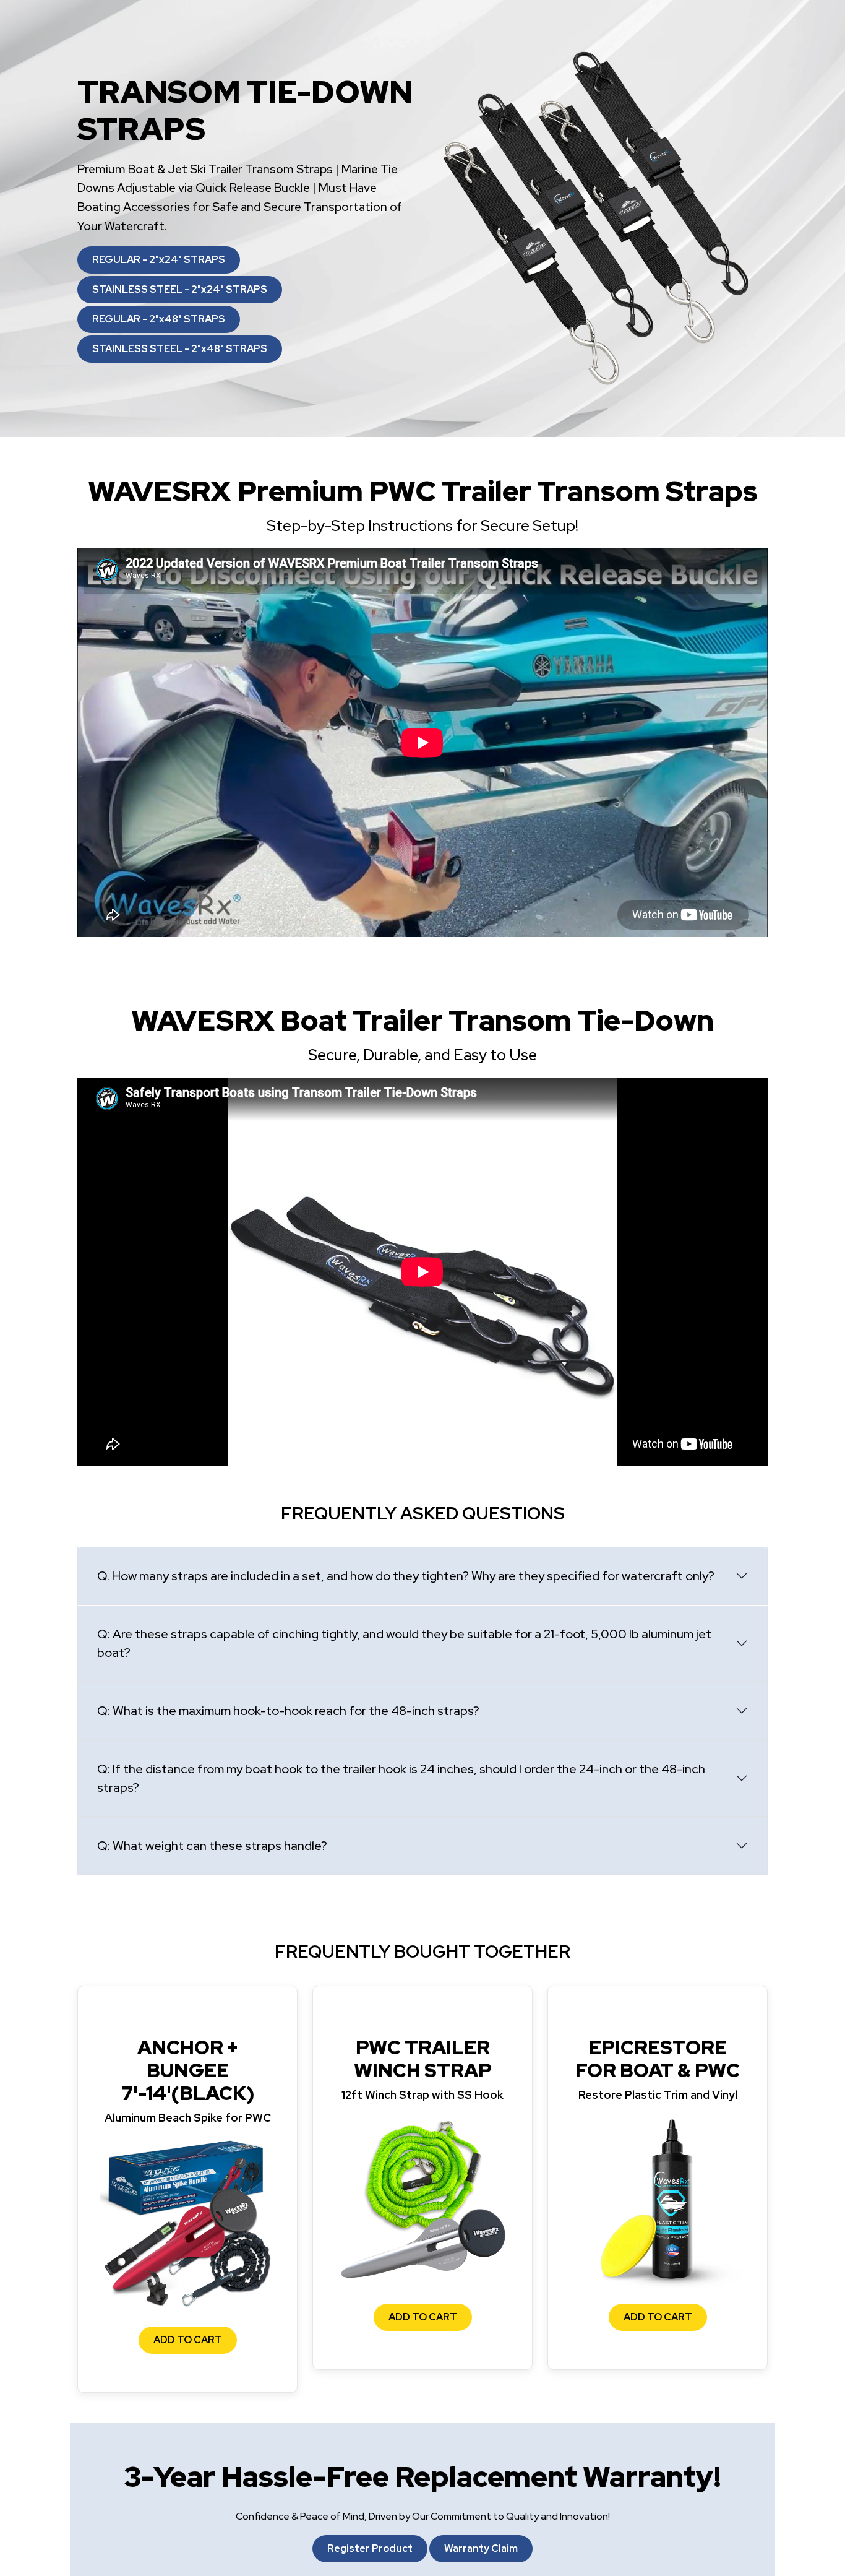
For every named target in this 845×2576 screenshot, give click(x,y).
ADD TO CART (188, 2340)
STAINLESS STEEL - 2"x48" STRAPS (180, 349)
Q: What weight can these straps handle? (212, 1846)
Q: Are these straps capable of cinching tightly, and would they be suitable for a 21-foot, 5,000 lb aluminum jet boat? (404, 1643)
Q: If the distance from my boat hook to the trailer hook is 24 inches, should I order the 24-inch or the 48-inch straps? (401, 1778)
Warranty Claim (481, 2548)
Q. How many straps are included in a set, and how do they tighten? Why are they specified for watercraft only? (406, 1576)
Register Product (370, 2548)
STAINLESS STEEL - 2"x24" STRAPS (180, 289)
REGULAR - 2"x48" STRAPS (159, 319)
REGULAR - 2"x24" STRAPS (159, 260)
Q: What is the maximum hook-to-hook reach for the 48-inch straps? (288, 1711)
